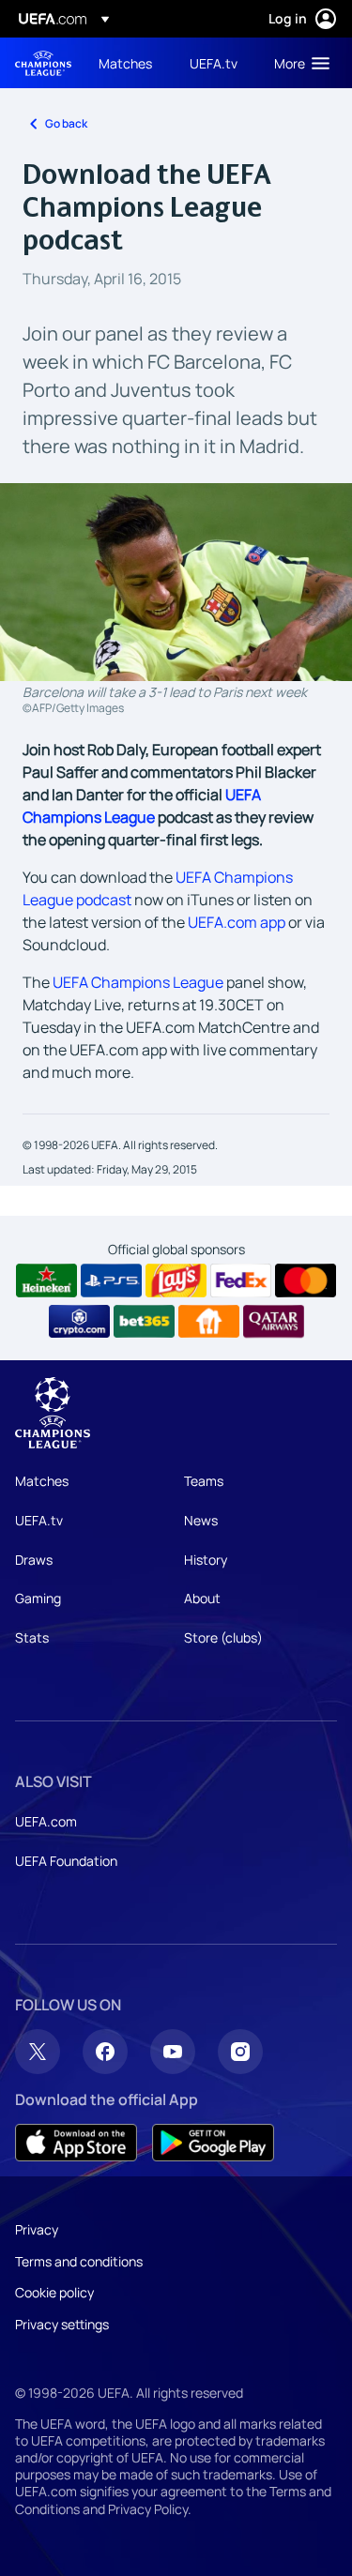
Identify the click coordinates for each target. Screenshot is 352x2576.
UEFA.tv (39, 1520)
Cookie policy (54, 2292)
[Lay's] (176, 1280)
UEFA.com (46, 1821)
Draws (34, 1560)
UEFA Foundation (66, 1861)
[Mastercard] (306, 1280)
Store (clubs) (223, 1637)
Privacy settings (62, 2324)
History (206, 1560)
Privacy (37, 2229)
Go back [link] (66, 123)
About (202, 1598)
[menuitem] (128, 63)
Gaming (38, 1598)
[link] (125, 63)
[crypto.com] (79, 1322)
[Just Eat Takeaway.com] (209, 1322)
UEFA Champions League (43, 63)
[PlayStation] (111, 1280)
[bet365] (144, 1322)
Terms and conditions (79, 2261)
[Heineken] (46, 1280)
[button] (298, 63)
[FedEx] (241, 1280)
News (201, 1520)
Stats (32, 1637)
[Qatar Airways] (274, 1322)
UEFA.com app (237, 922)
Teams (204, 1481)
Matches (42, 1481)
